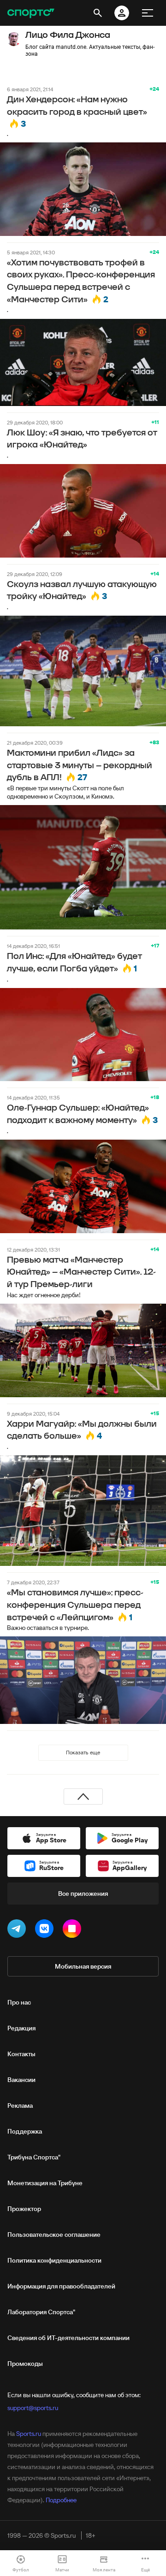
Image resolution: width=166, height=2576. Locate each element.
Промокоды (25, 2364)
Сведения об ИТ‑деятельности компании (68, 2338)
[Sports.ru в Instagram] (74, 1930)
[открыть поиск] (98, 13)
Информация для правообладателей (61, 2286)
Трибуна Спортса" (34, 2157)
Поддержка (25, 2131)
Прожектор (24, 2209)
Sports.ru (29, 2434)
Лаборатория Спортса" (41, 2312)
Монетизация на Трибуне (45, 2183)
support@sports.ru (33, 2408)
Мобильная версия (83, 1966)
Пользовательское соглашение (54, 2235)
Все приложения (83, 1894)
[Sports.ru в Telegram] (18, 1930)
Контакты (21, 2054)
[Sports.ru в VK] (46, 1930)
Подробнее (61, 2500)
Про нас (19, 2002)
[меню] (148, 13)
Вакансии (21, 2080)
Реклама (20, 2105)
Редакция (21, 2028)
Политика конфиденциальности (54, 2260)
